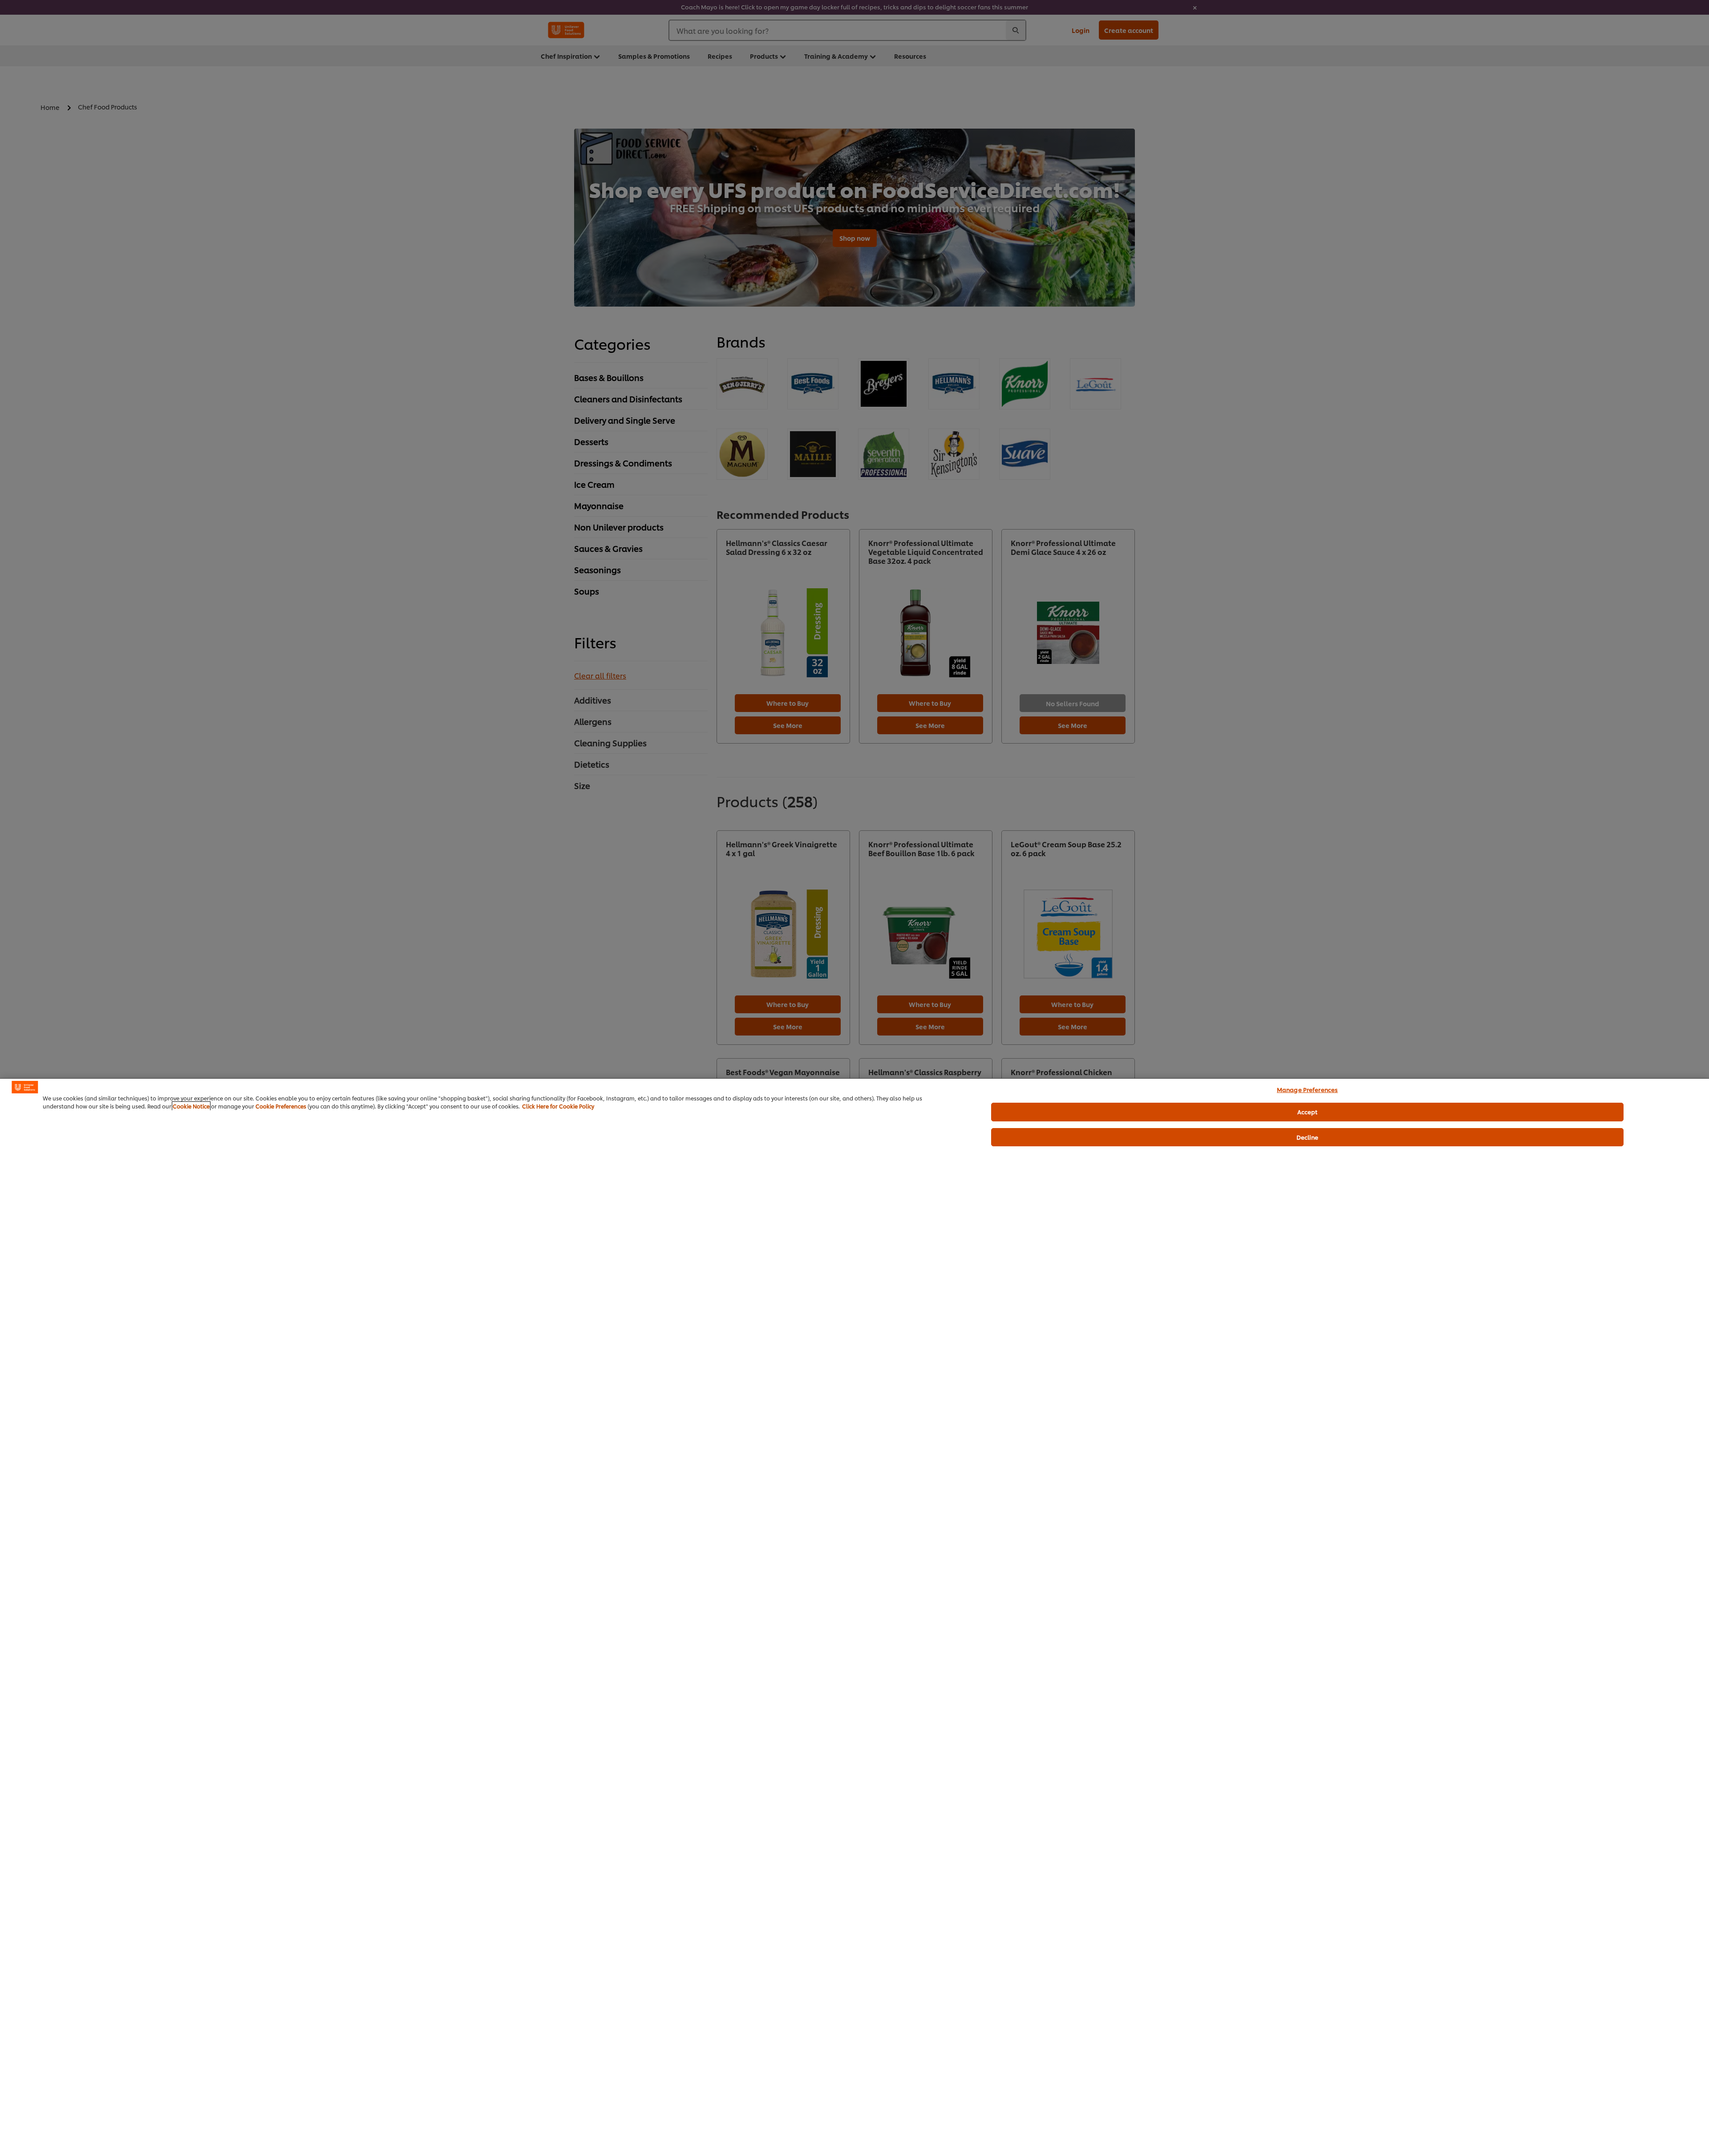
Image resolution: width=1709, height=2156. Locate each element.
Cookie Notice (191, 1106)
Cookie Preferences (281, 1106)
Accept (1308, 1112)
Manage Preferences (1307, 1089)
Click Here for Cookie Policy (558, 1106)
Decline (1308, 1137)
